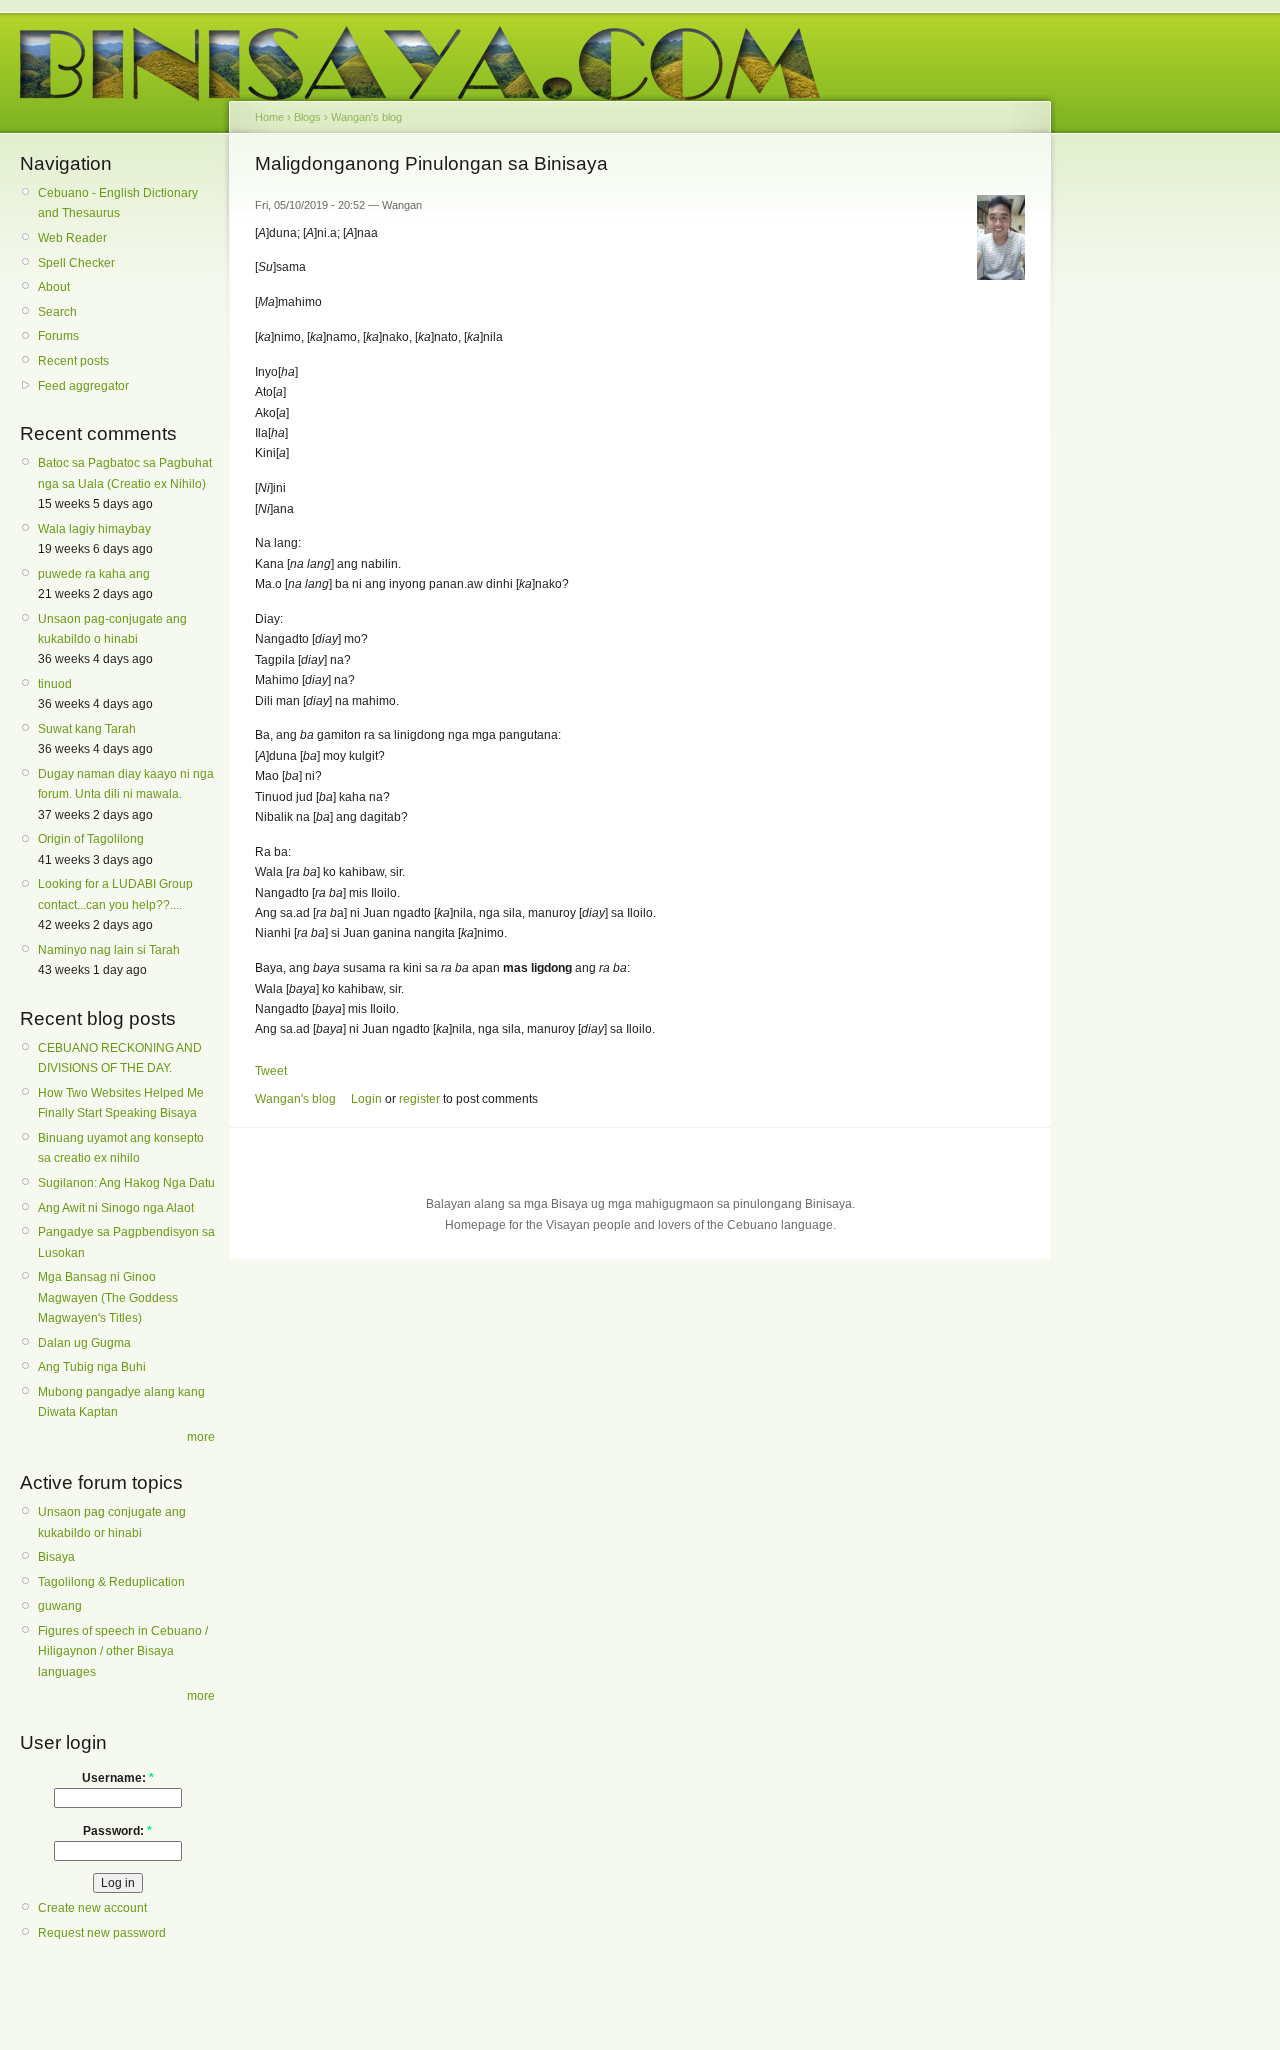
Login (366, 1099)
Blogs (307, 117)
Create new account (92, 1908)
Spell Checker (76, 263)
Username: (118, 1778)
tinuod (55, 684)
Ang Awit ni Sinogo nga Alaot (116, 1208)
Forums (58, 336)
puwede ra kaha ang (94, 574)
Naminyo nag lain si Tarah (109, 950)
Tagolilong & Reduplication (111, 1582)
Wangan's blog (366, 117)
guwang (60, 1606)
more (201, 1437)
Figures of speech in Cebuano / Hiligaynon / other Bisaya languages (123, 1651)
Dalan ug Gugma (84, 1343)
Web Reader (72, 238)
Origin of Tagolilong (91, 839)
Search (57, 312)
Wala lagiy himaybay (94, 529)
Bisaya (56, 1557)
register (419, 1099)
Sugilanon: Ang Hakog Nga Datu (126, 1183)
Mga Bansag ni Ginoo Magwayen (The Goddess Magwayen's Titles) (108, 1297)
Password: (117, 1831)
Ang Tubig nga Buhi (92, 1367)
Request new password (102, 1933)
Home (269, 117)
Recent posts (73, 361)
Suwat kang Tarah (87, 729)
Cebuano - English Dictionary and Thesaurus (118, 203)
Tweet (271, 1071)
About (54, 287)
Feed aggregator (83, 386)
